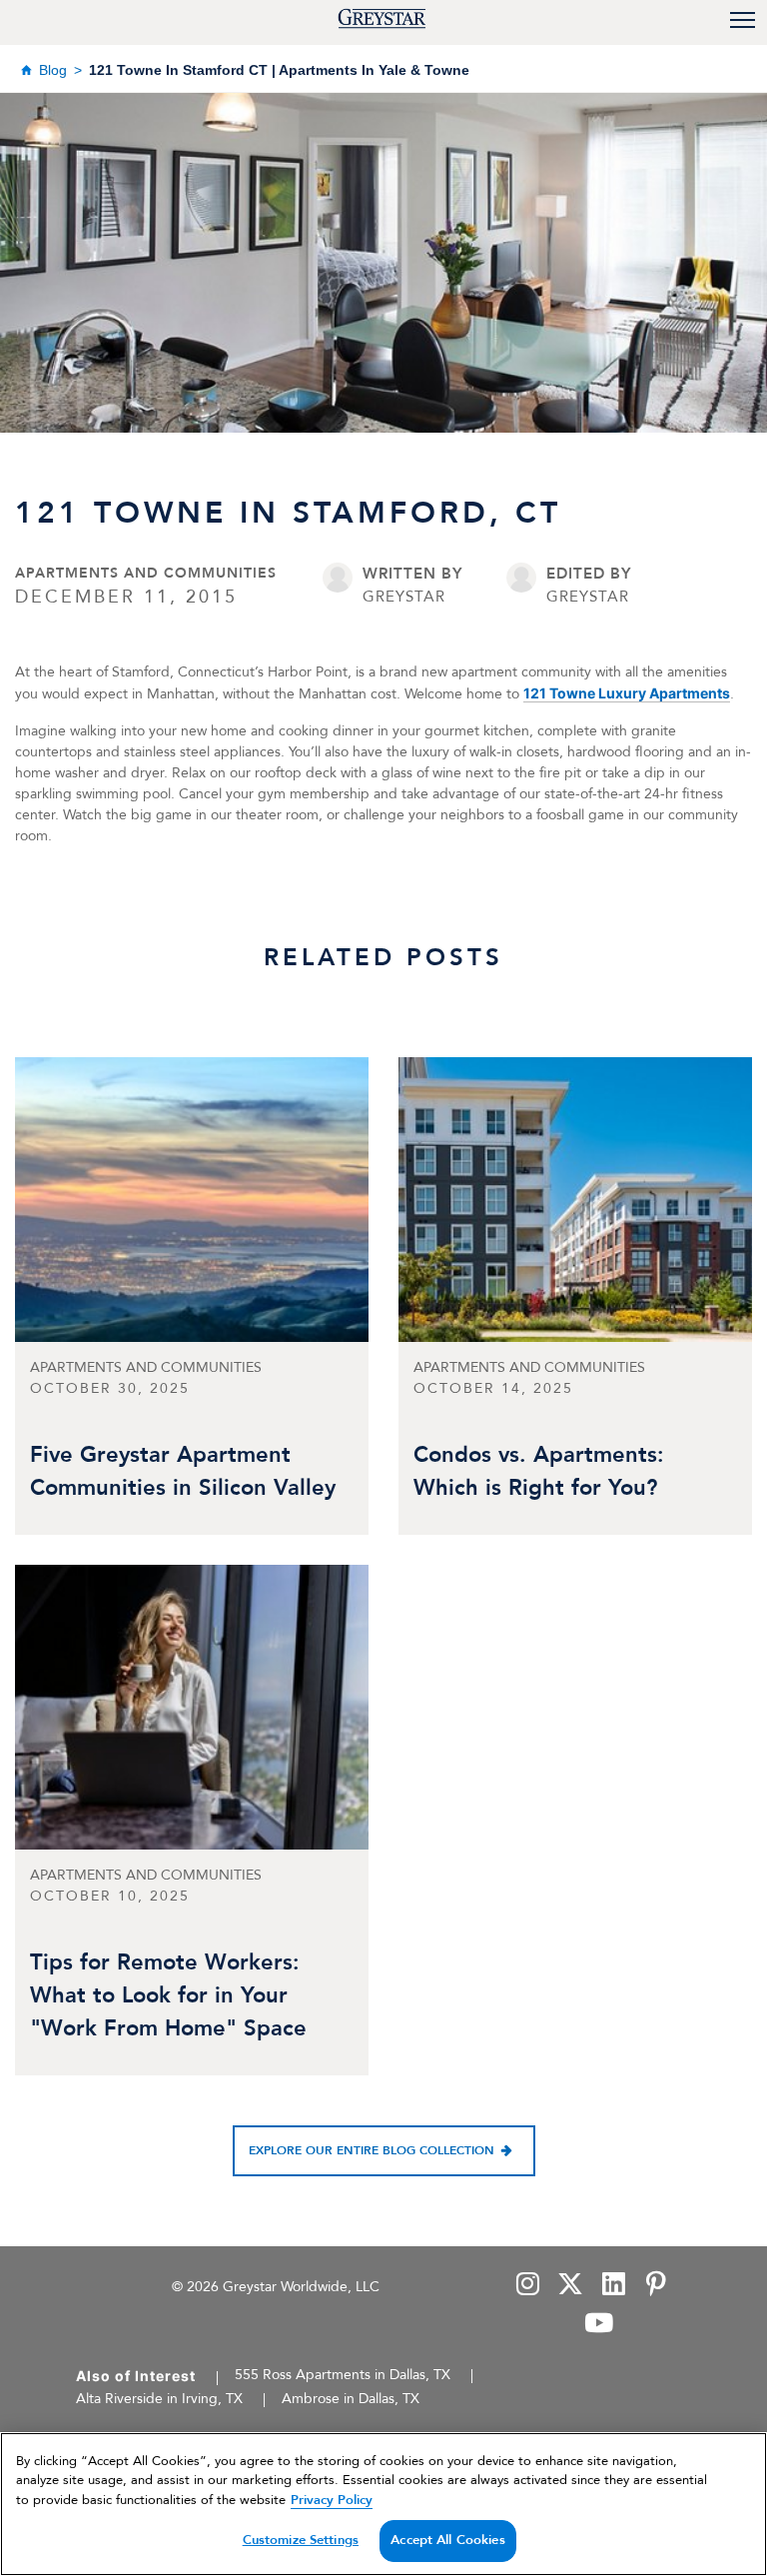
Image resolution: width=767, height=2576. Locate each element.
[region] (383, 2504)
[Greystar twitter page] (570, 2286)
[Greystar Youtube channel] (599, 2325)
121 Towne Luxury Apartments (627, 693)
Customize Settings (301, 2540)
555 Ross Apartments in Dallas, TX (343, 2375)
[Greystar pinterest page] (655, 2286)
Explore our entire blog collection (372, 2150)
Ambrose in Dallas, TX (351, 2399)
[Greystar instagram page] (527, 2286)
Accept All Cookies (447, 2540)
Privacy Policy (332, 2500)
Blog (53, 70)
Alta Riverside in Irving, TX (159, 2399)
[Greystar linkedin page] (613, 2286)
